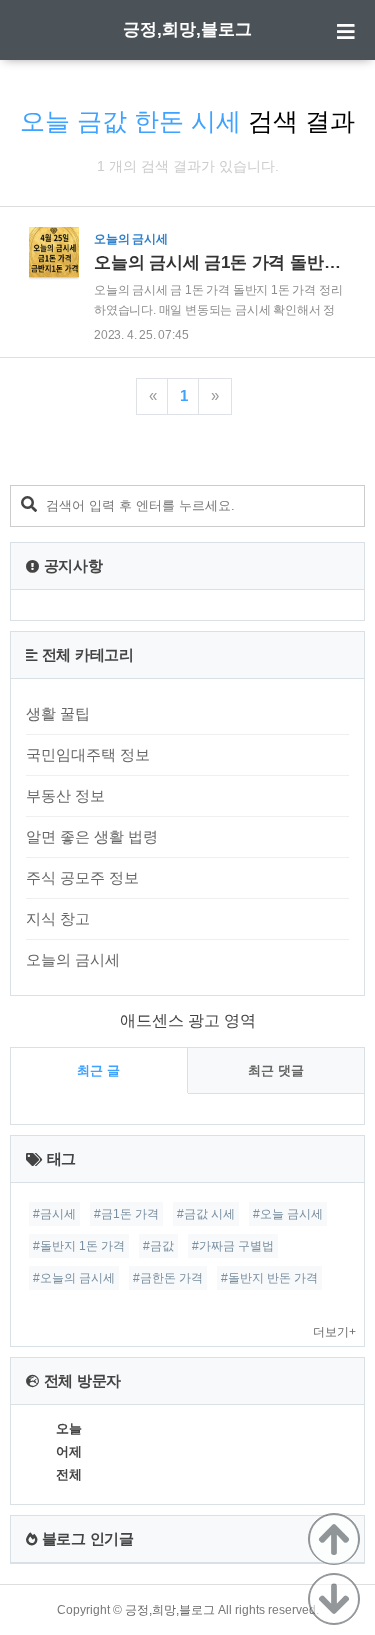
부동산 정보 (65, 795)
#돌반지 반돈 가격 (269, 1278)
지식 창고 (58, 918)
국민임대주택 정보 (88, 754)
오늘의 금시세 (73, 959)
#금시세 (54, 1214)
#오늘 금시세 (288, 1214)
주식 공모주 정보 (82, 877)
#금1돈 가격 (126, 1214)
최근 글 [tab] (98, 1070)
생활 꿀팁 (58, 713)
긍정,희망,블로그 (187, 29)
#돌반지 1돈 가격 (79, 1246)
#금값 (158, 1246)
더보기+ (334, 1332)
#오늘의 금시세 (74, 1278)
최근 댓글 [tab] (276, 1070)
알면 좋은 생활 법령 (92, 836)
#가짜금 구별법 (233, 1246)
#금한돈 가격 (168, 1278)
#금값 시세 (206, 1214)
